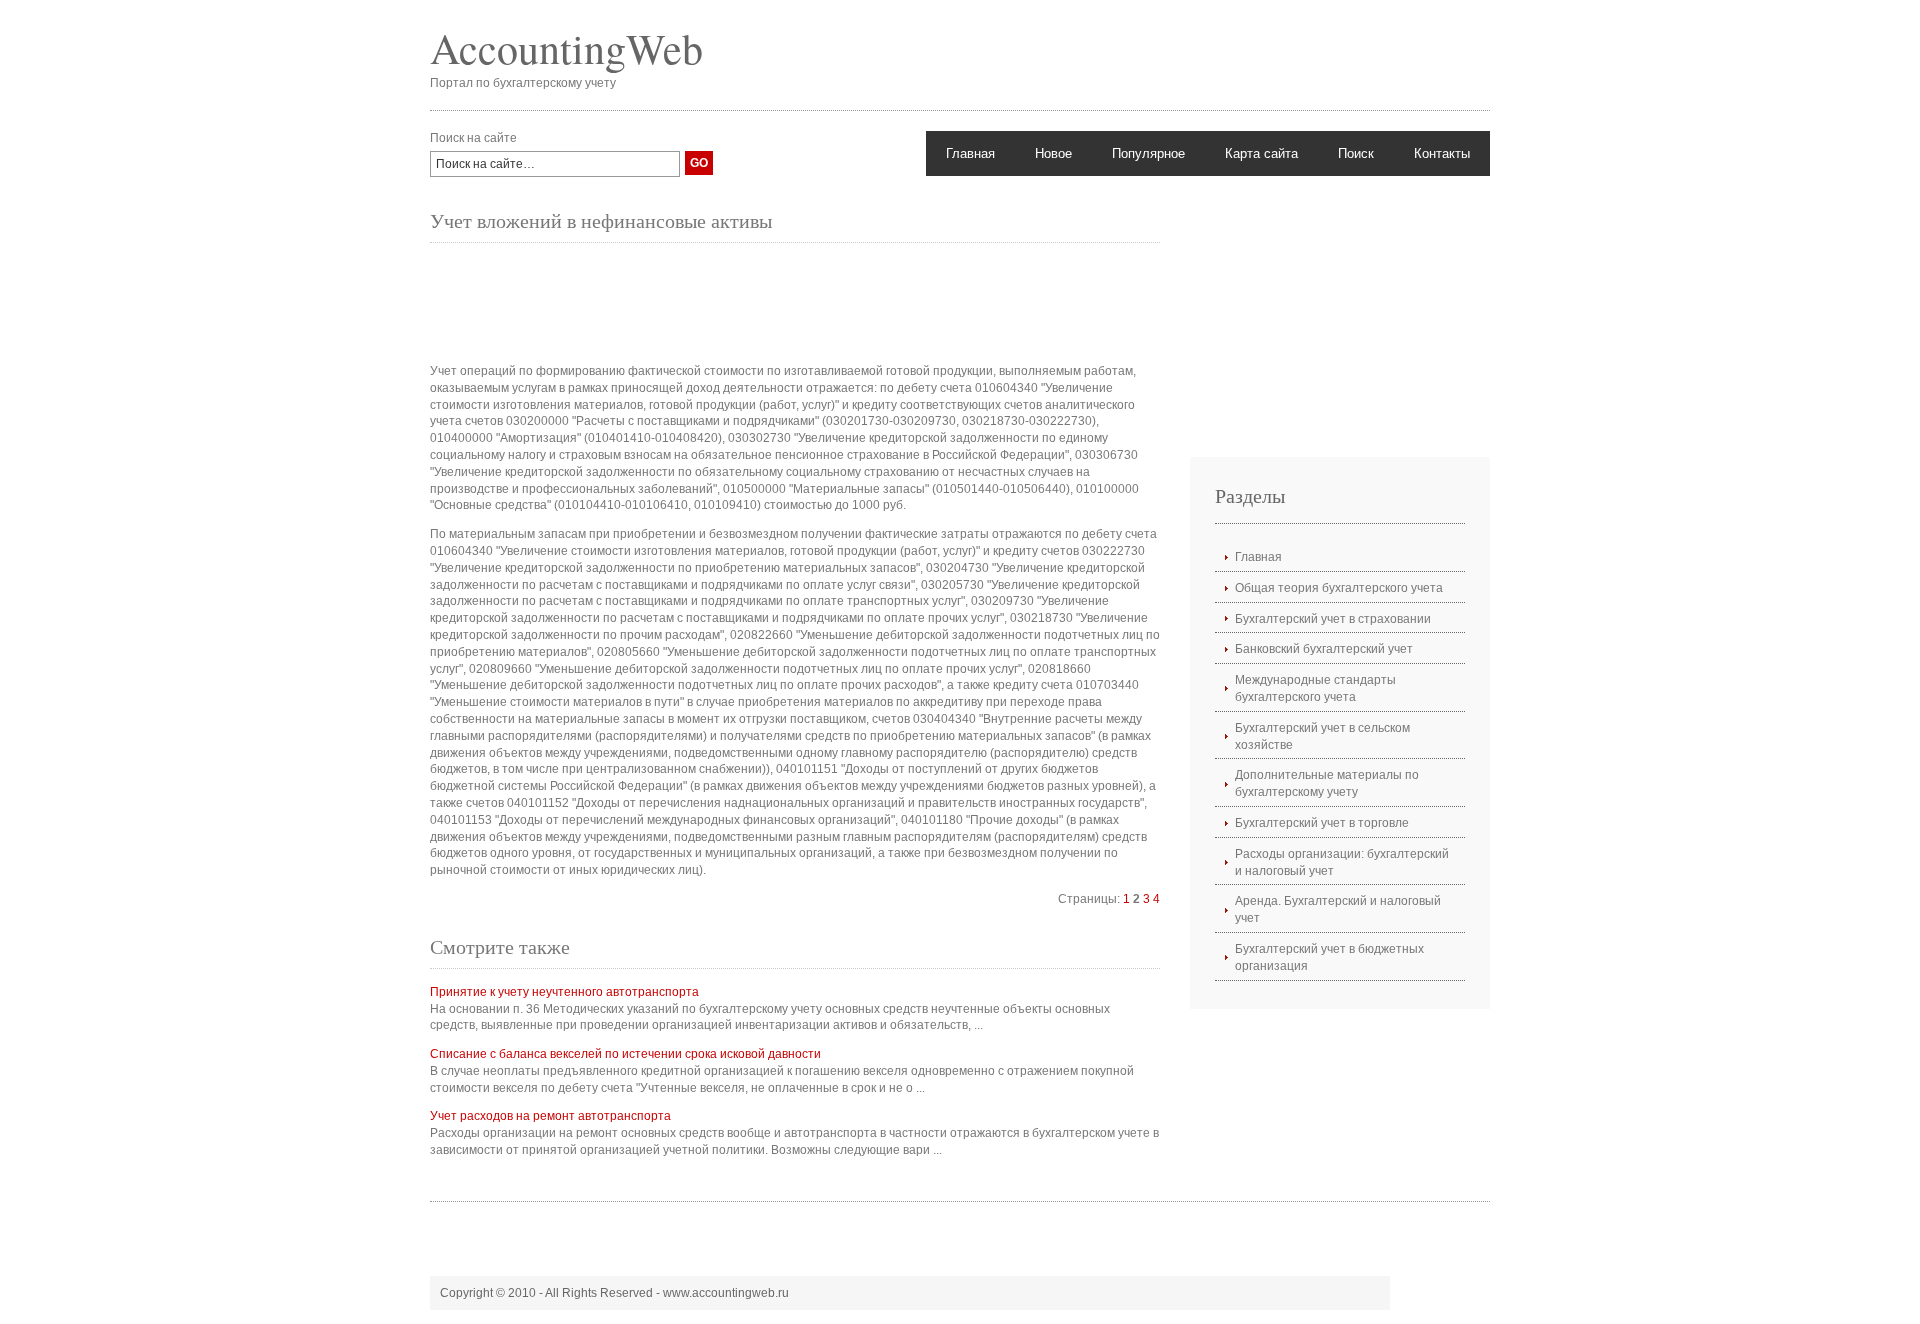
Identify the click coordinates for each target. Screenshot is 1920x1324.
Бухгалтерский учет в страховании (1333, 619)
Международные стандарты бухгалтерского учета (1315, 688)
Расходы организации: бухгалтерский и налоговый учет (1342, 862)
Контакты (1442, 153)
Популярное (1148, 153)
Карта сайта (1261, 153)
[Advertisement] (794, 303)
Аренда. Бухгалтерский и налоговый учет (1338, 909)
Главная (970, 153)
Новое (1053, 153)
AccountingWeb (566, 48)
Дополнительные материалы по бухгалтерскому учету (1327, 783)
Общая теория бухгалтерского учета (1339, 588)
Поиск (1356, 153)
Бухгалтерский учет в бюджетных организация (1329, 957)
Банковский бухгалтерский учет (1324, 649)
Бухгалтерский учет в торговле (1322, 823)
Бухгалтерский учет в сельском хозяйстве (1322, 736)
